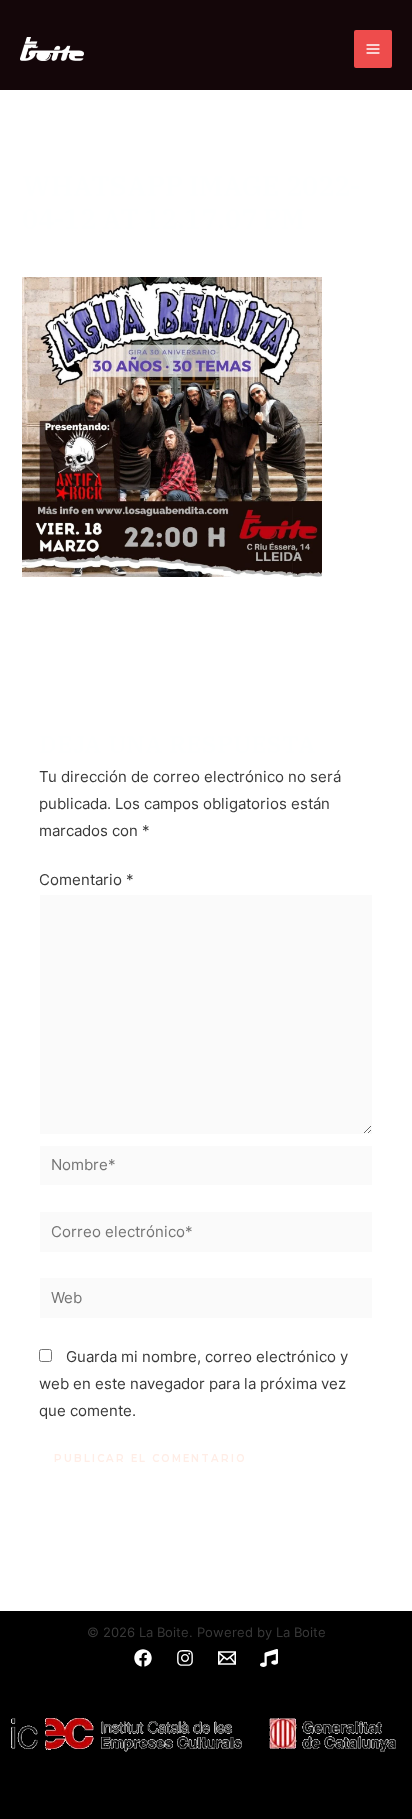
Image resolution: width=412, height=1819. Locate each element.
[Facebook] (143, 1658)
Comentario (86, 880)
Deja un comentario (91, 251)
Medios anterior (206, 638)
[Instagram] (185, 1658)
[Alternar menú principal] (373, 49)
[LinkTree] (269, 1658)
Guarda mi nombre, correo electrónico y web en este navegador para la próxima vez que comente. (193, 1384)
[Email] (227, 1658)
